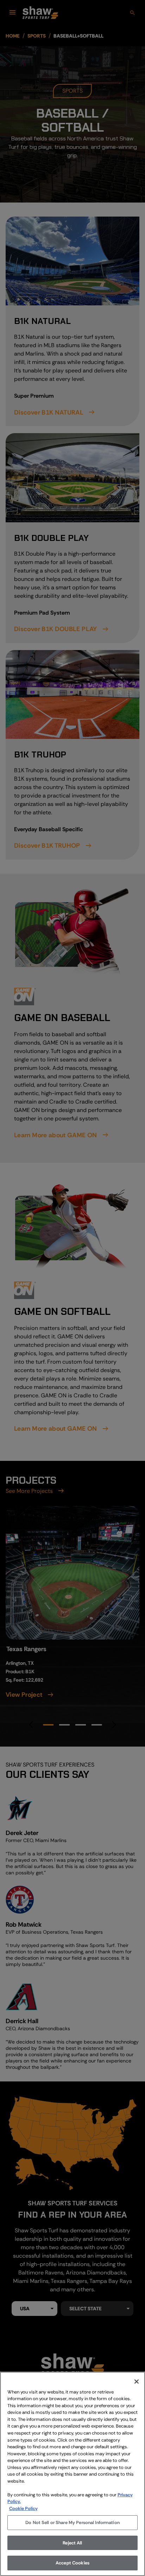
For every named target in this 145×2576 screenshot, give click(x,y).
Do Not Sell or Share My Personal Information (72, 2522)
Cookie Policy (23, 2508)
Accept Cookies (72, 2563)
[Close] (137, 2382)
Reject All (72, 2543)
